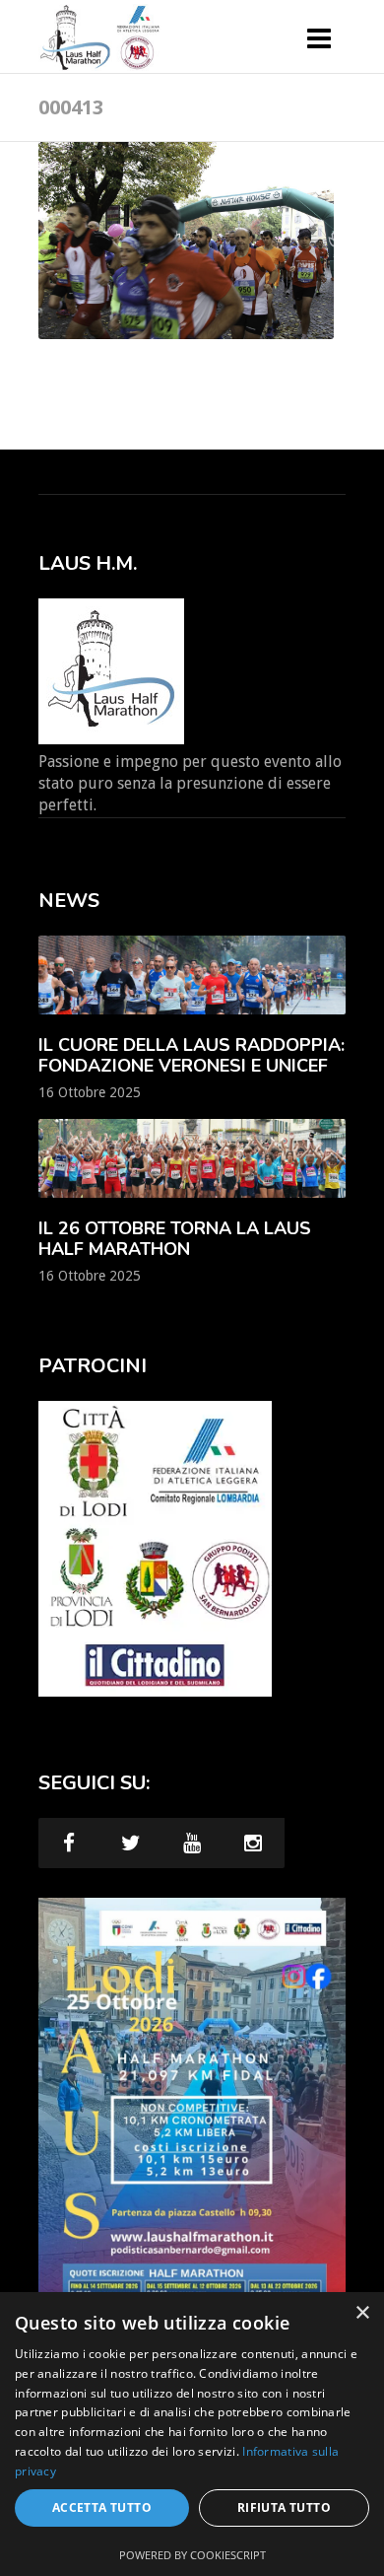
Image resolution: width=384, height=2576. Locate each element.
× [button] (362, 2313)
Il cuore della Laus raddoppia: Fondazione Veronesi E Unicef (192, 1055)
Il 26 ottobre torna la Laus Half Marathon (175, 1239)
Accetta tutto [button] (102, 2507)
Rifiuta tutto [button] (284, 2507)
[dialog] (192, 2434)
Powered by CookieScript (192, 2555)
